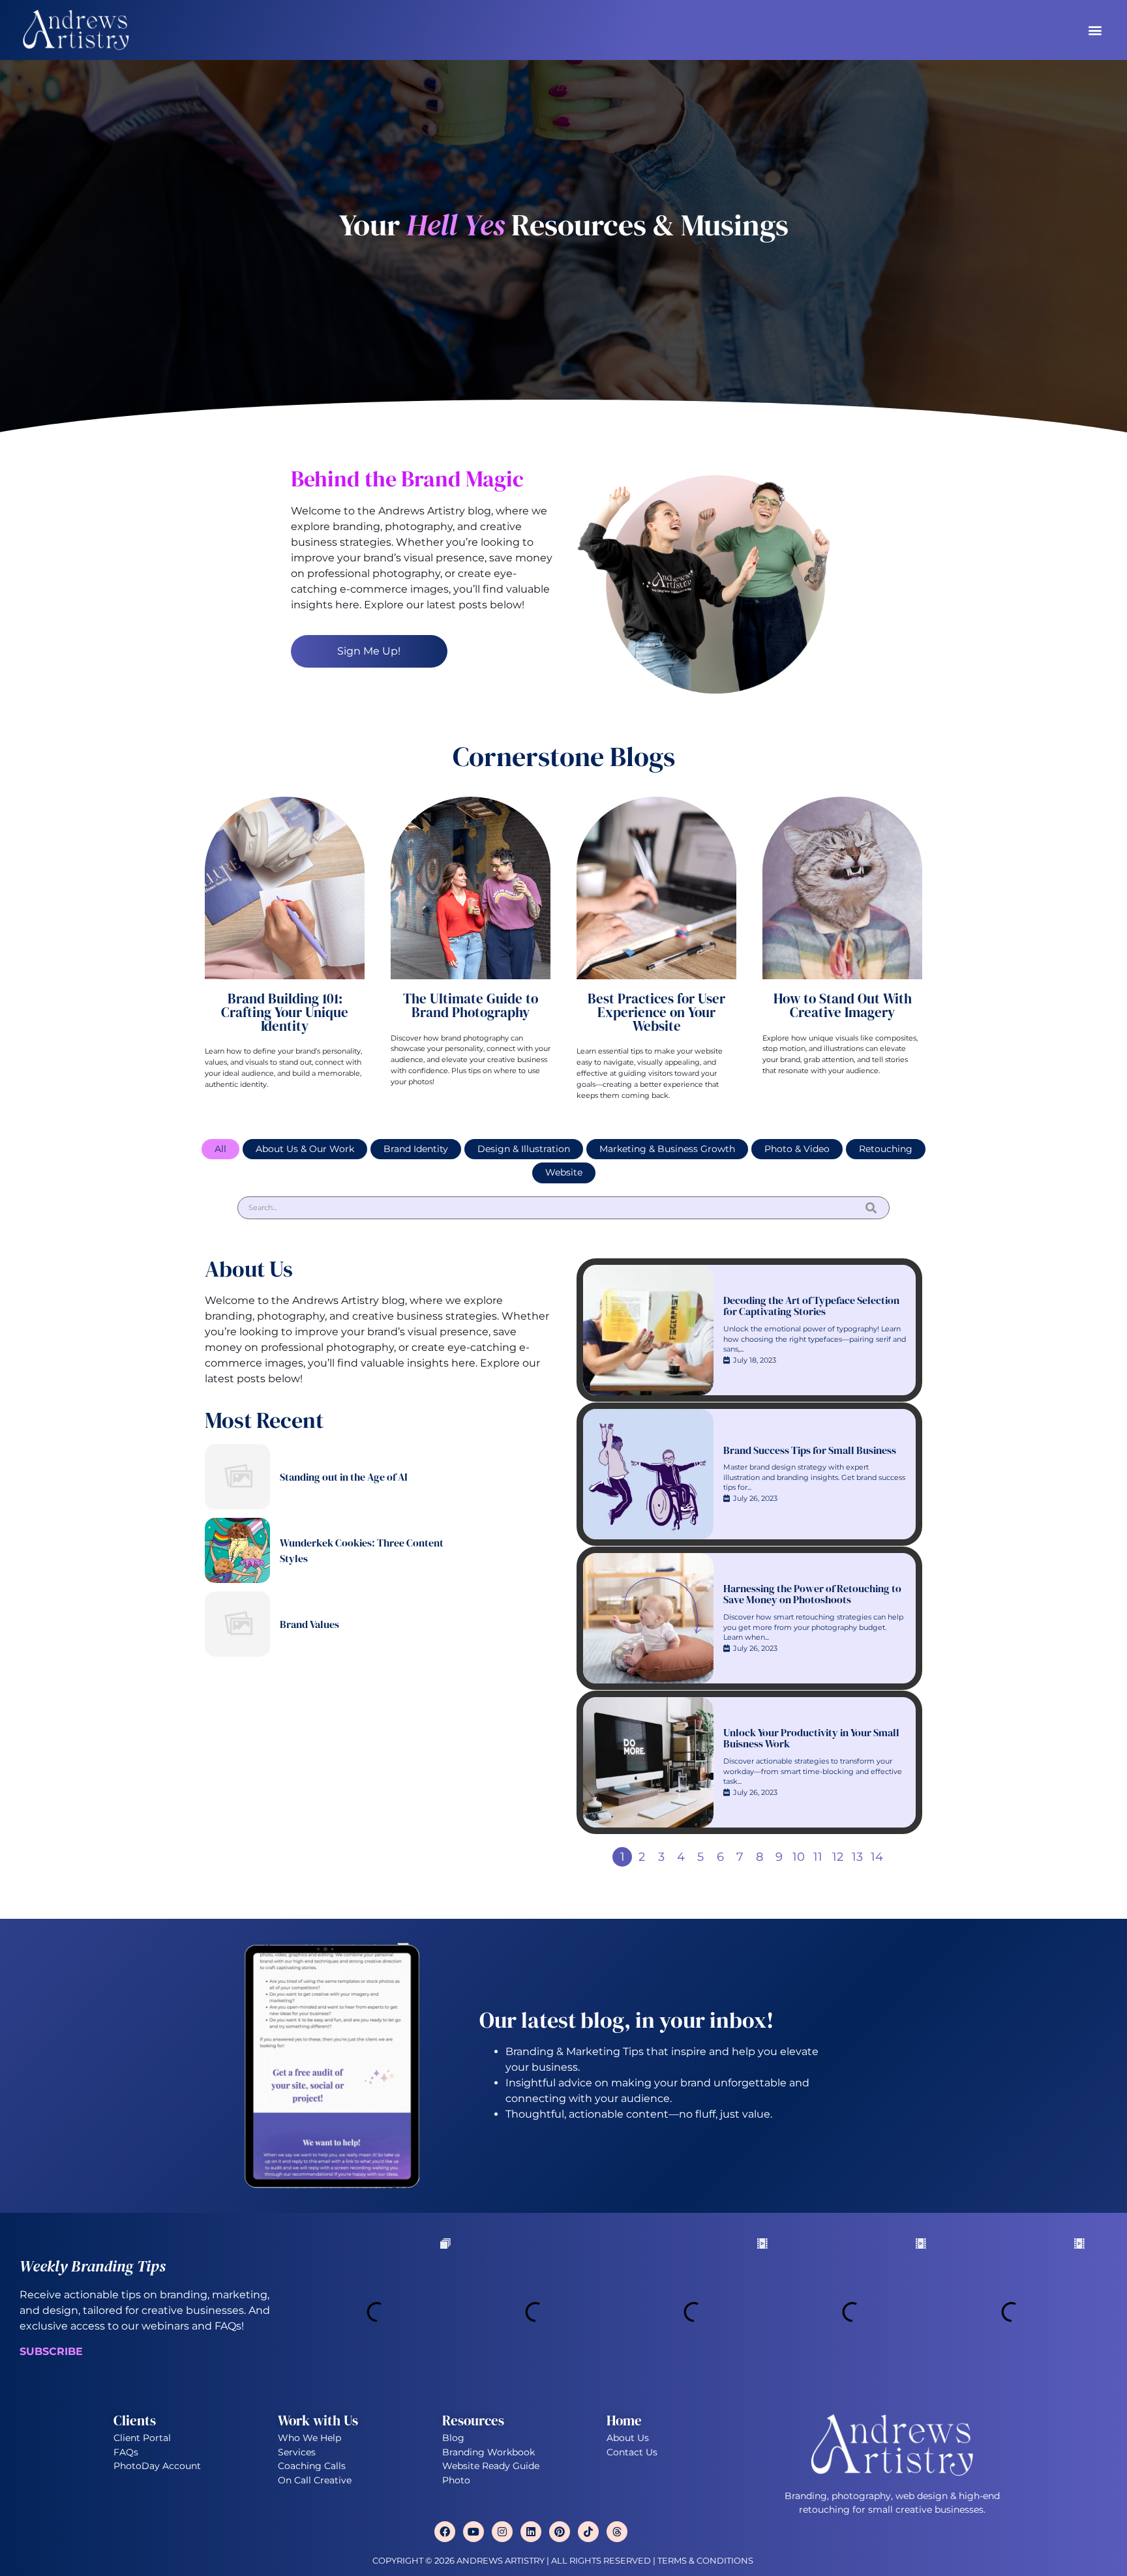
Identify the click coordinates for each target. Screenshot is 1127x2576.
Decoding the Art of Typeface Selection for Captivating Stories (811, 1306)
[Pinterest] (560, 2532)
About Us (628, 2438)
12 (838, 1857)
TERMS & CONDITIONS (706, 2561)
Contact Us (632, 2452)
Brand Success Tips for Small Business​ (810, 1451)
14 (877, 1857)
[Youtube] (473, 2532)
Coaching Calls (312, 2466)
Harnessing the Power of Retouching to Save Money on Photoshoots (812, 1594)
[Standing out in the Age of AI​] (237, 1477)
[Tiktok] (588, 2532)
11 (818, 1857)
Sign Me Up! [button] (369, 651)
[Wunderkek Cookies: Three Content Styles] (237, 1550)
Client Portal (142, 2438)
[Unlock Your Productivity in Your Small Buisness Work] (648, 1762)
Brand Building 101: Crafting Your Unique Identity (285, 1012)
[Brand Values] (237, 1624)
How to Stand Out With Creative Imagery (843, 1005)
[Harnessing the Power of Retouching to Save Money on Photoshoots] (648, 1618)
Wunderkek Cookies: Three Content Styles (362, 1550)
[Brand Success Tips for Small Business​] (648, 1474)
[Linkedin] (531, 2532)
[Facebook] (445, 2532)
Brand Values (309, 1624)
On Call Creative (315, 2480)
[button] (1095, 30)
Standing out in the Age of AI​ (344, 1477)
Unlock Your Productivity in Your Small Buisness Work (811, 1739)
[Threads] (617, 2532)
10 (799, 1857)
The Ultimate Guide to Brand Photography (471, 1005)
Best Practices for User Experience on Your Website (656, 1012)
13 (857, 1857)
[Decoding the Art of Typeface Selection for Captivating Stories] (648, 1330)
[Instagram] (502, 2532)
